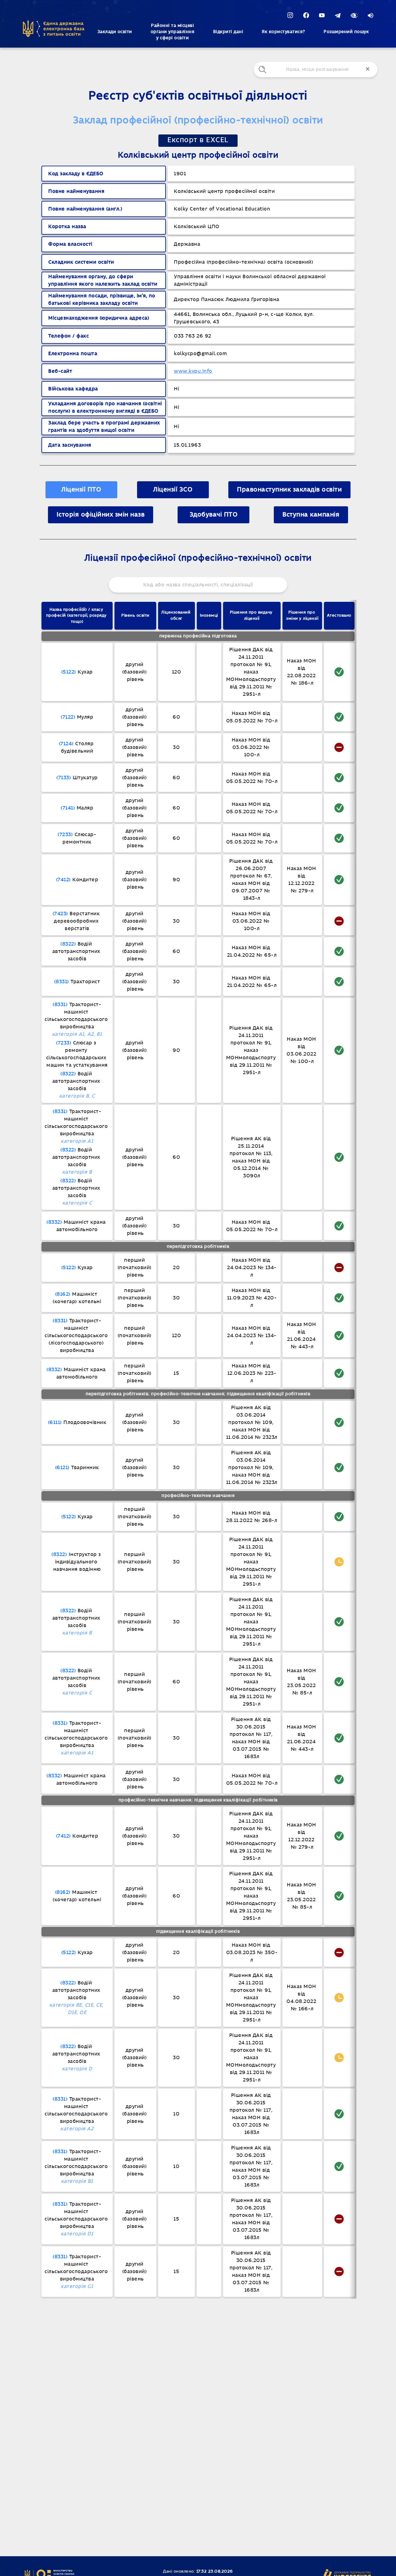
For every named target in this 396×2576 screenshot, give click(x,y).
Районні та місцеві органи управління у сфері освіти (173, 32)
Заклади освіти (115, 32)
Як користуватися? (283, 32)
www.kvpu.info (193, 371)
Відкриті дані (228, 32)
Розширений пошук (346, 32)
